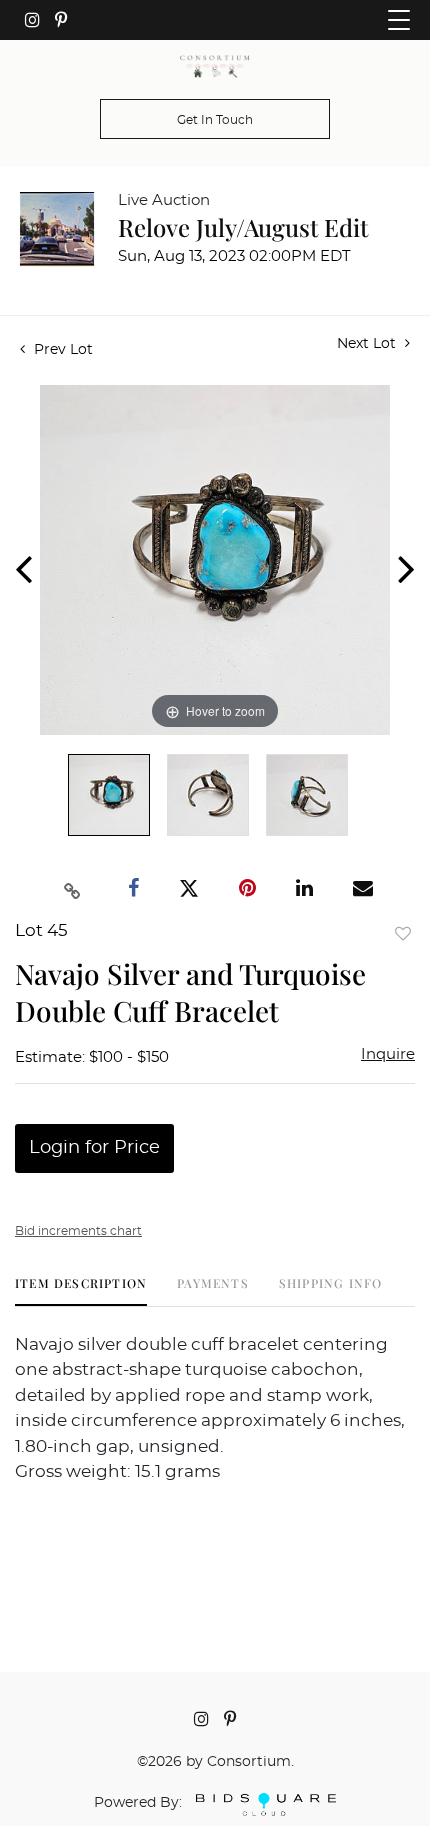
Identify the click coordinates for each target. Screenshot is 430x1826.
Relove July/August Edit (243, 227)
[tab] (81, 1290)
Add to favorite (403, 933)
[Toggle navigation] (399, 20)
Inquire (388, 1054)
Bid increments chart (78, 1231)
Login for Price (94, 1148)
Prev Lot (61, 350)
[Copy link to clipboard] (73, 889)
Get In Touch (215, 120)
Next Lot (368, 344)
